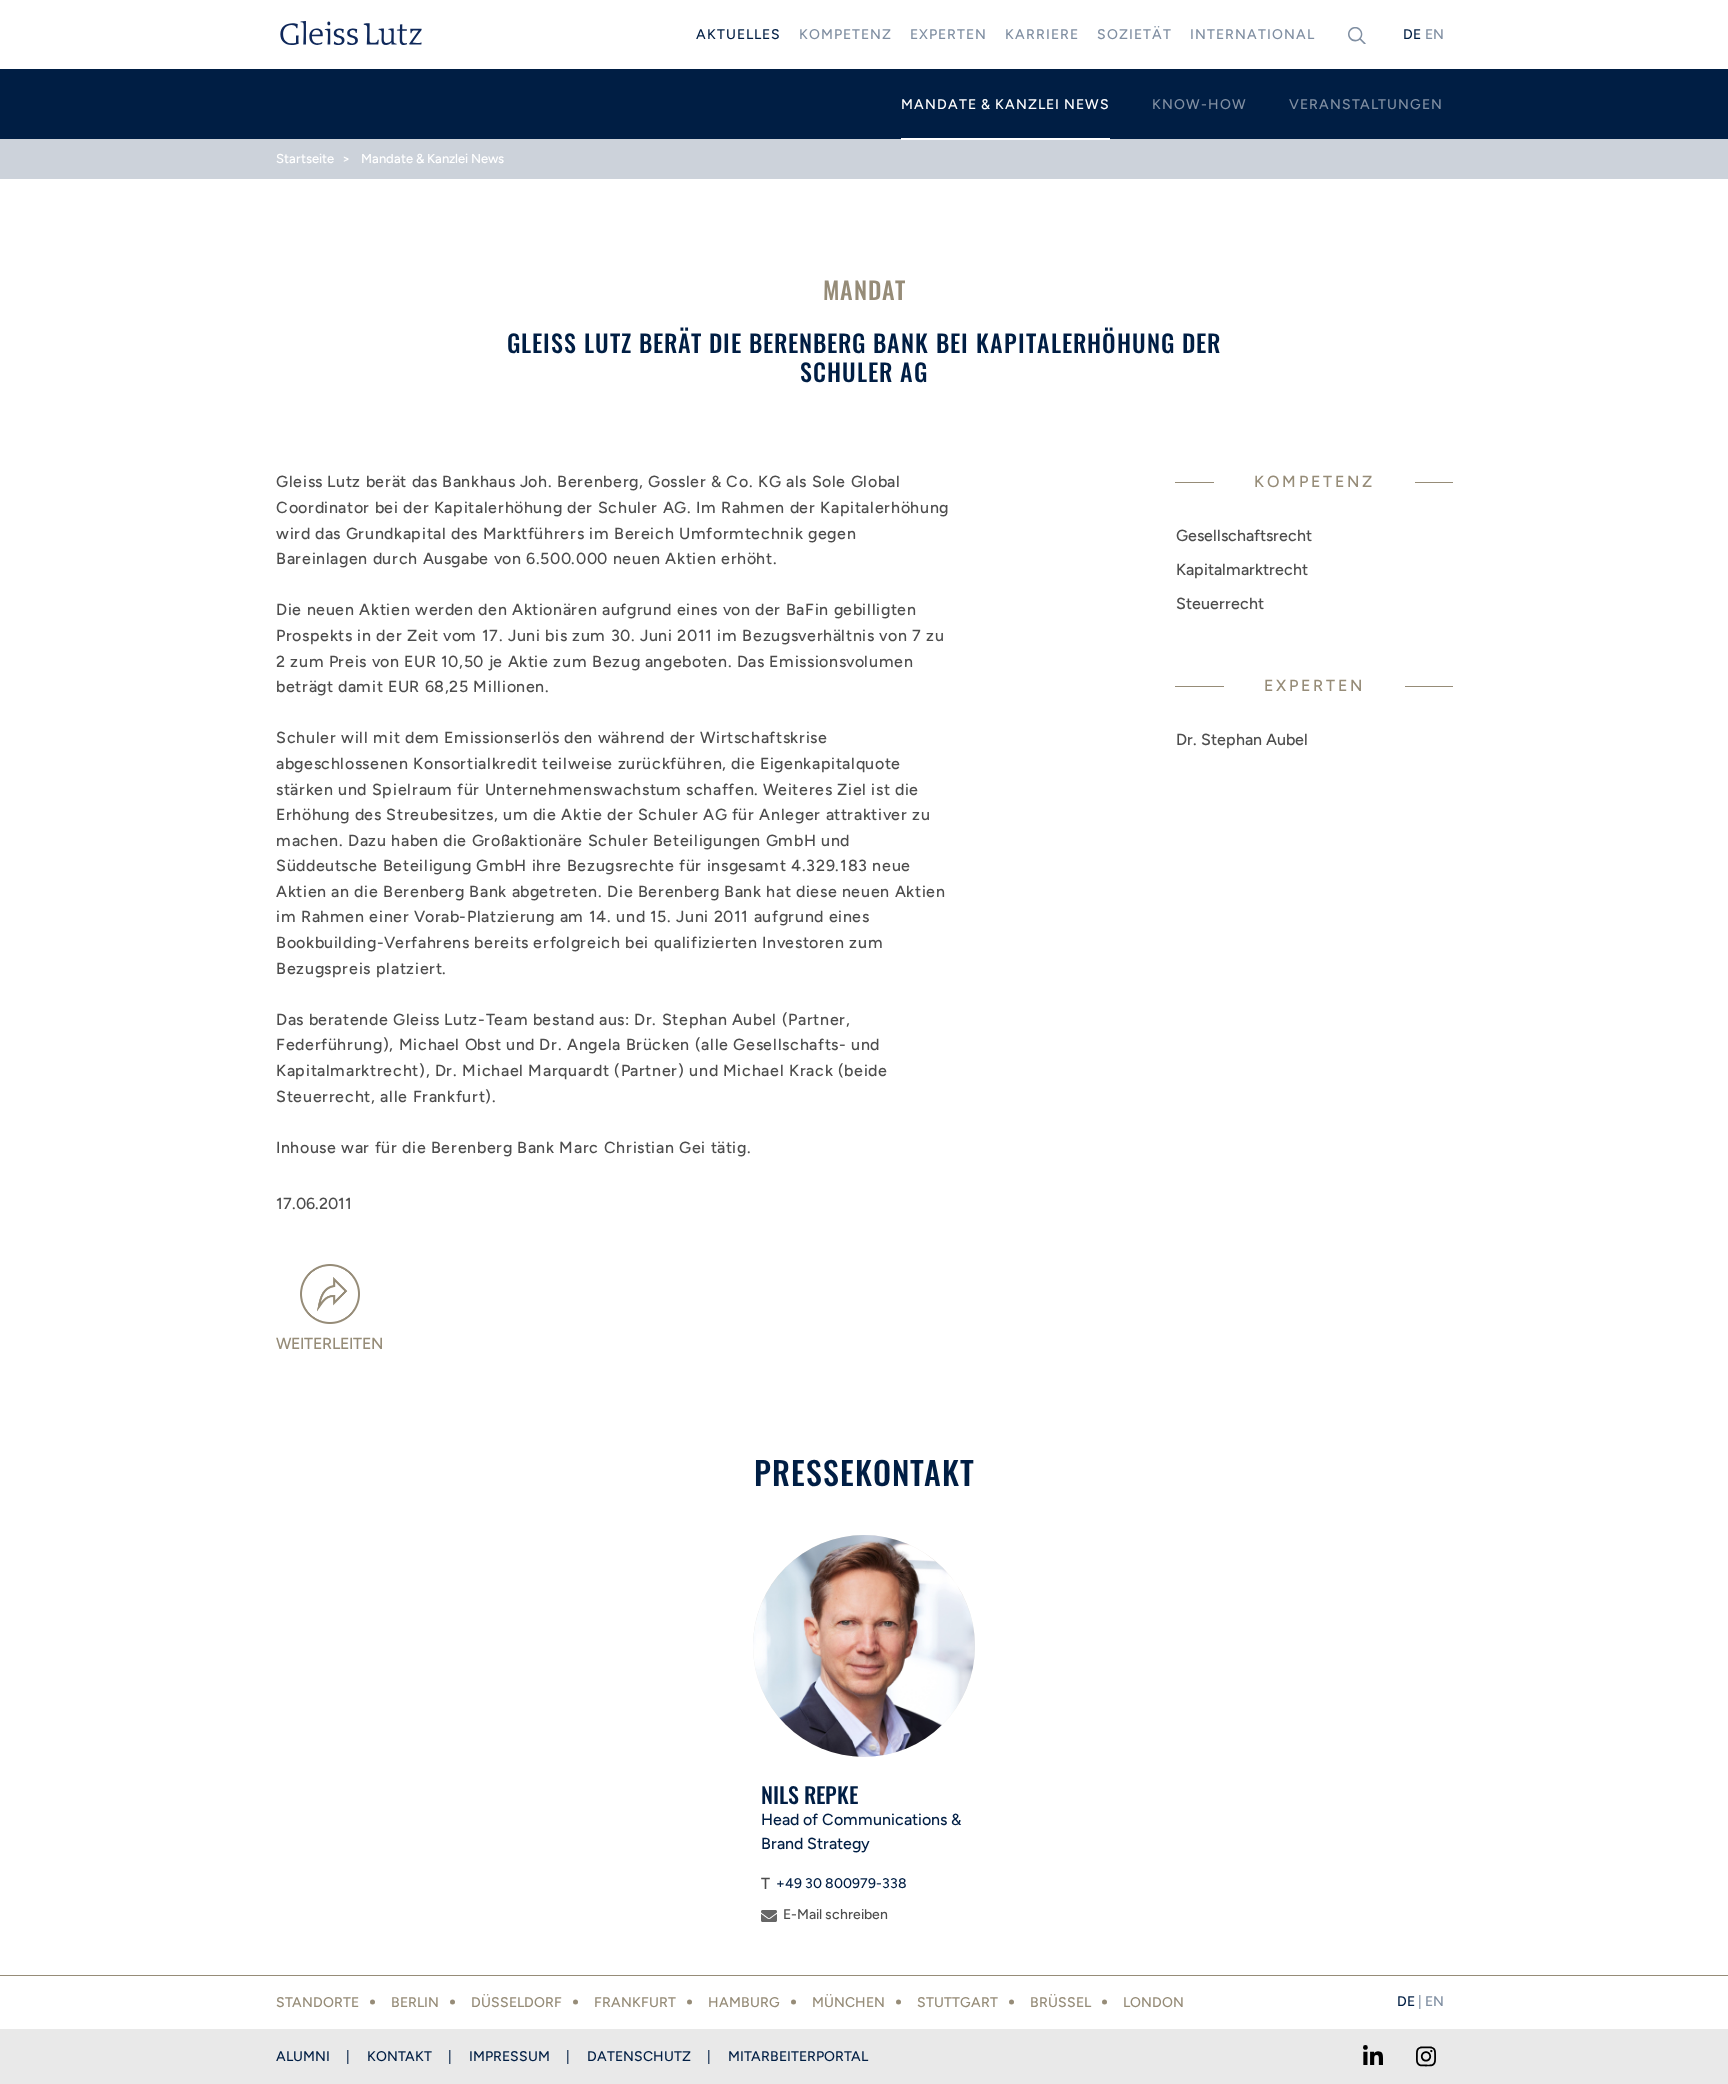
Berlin (415, 2002)
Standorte (317, 2002)
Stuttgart (957, 2002)
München (848, 2002)
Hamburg (744, 2002)
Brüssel (1060, 2002)
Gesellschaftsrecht (1244, 535)
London (1153, 2002)
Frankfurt (635, 2002)
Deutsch (1412, 34)
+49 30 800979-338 (841, 1883)
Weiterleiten (329, 1343)
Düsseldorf (516, 2002)
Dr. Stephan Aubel (1242, 739)
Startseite (305, 158)
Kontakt (399, 2056)
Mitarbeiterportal (798, 2056)
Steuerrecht (1220, 603)
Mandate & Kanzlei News (432, 158)
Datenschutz (639, 2056)
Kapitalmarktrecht (1242, 569)
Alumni (303, 2056)
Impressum (509, 2056)
